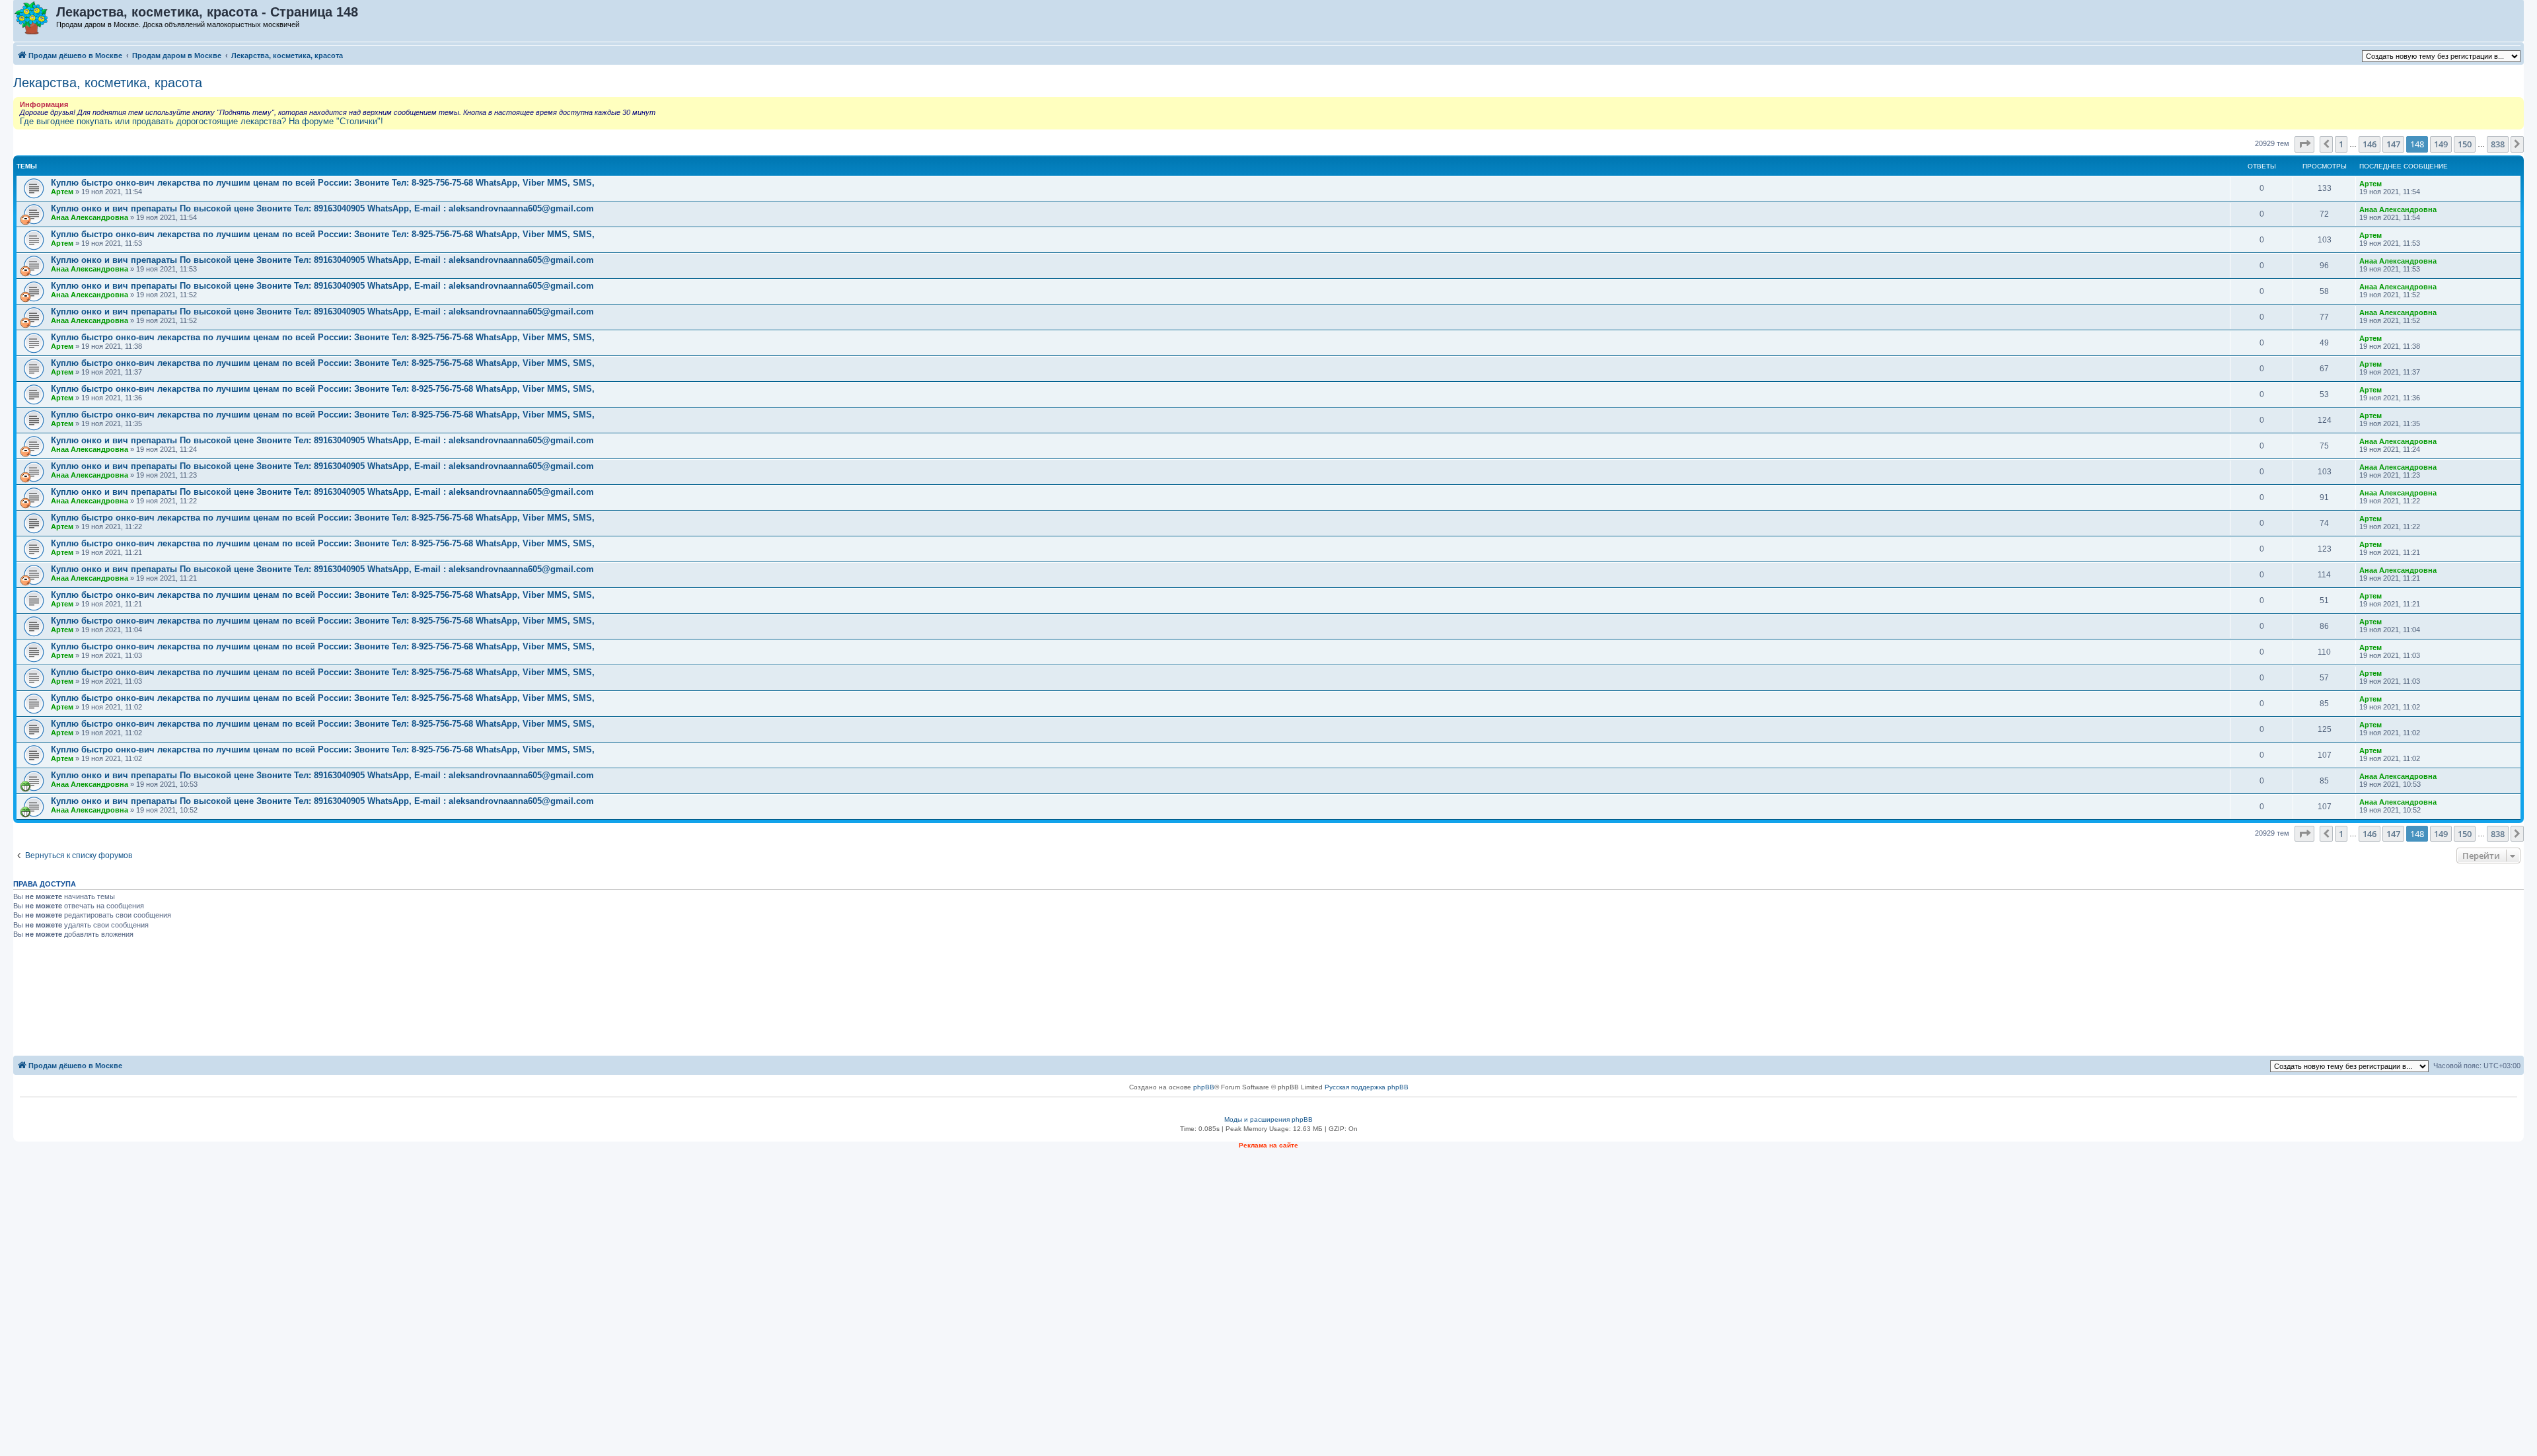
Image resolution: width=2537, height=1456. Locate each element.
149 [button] (2441, 144)
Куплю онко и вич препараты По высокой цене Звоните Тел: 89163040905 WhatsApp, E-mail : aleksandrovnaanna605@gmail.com (322, 208)
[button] (2304, 144)
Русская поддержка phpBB (1367, 1087)
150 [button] (2465, 144)
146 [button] (2370, 144)
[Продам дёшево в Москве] (35, 18)
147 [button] (2393, 144)
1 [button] (2341, 144)
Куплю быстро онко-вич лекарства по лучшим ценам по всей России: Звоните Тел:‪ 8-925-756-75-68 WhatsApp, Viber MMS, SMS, (323, 183)
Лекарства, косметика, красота (108, 83)
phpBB (1204, 1087)
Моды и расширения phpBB (1268, 1119)
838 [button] (2498, 144)
